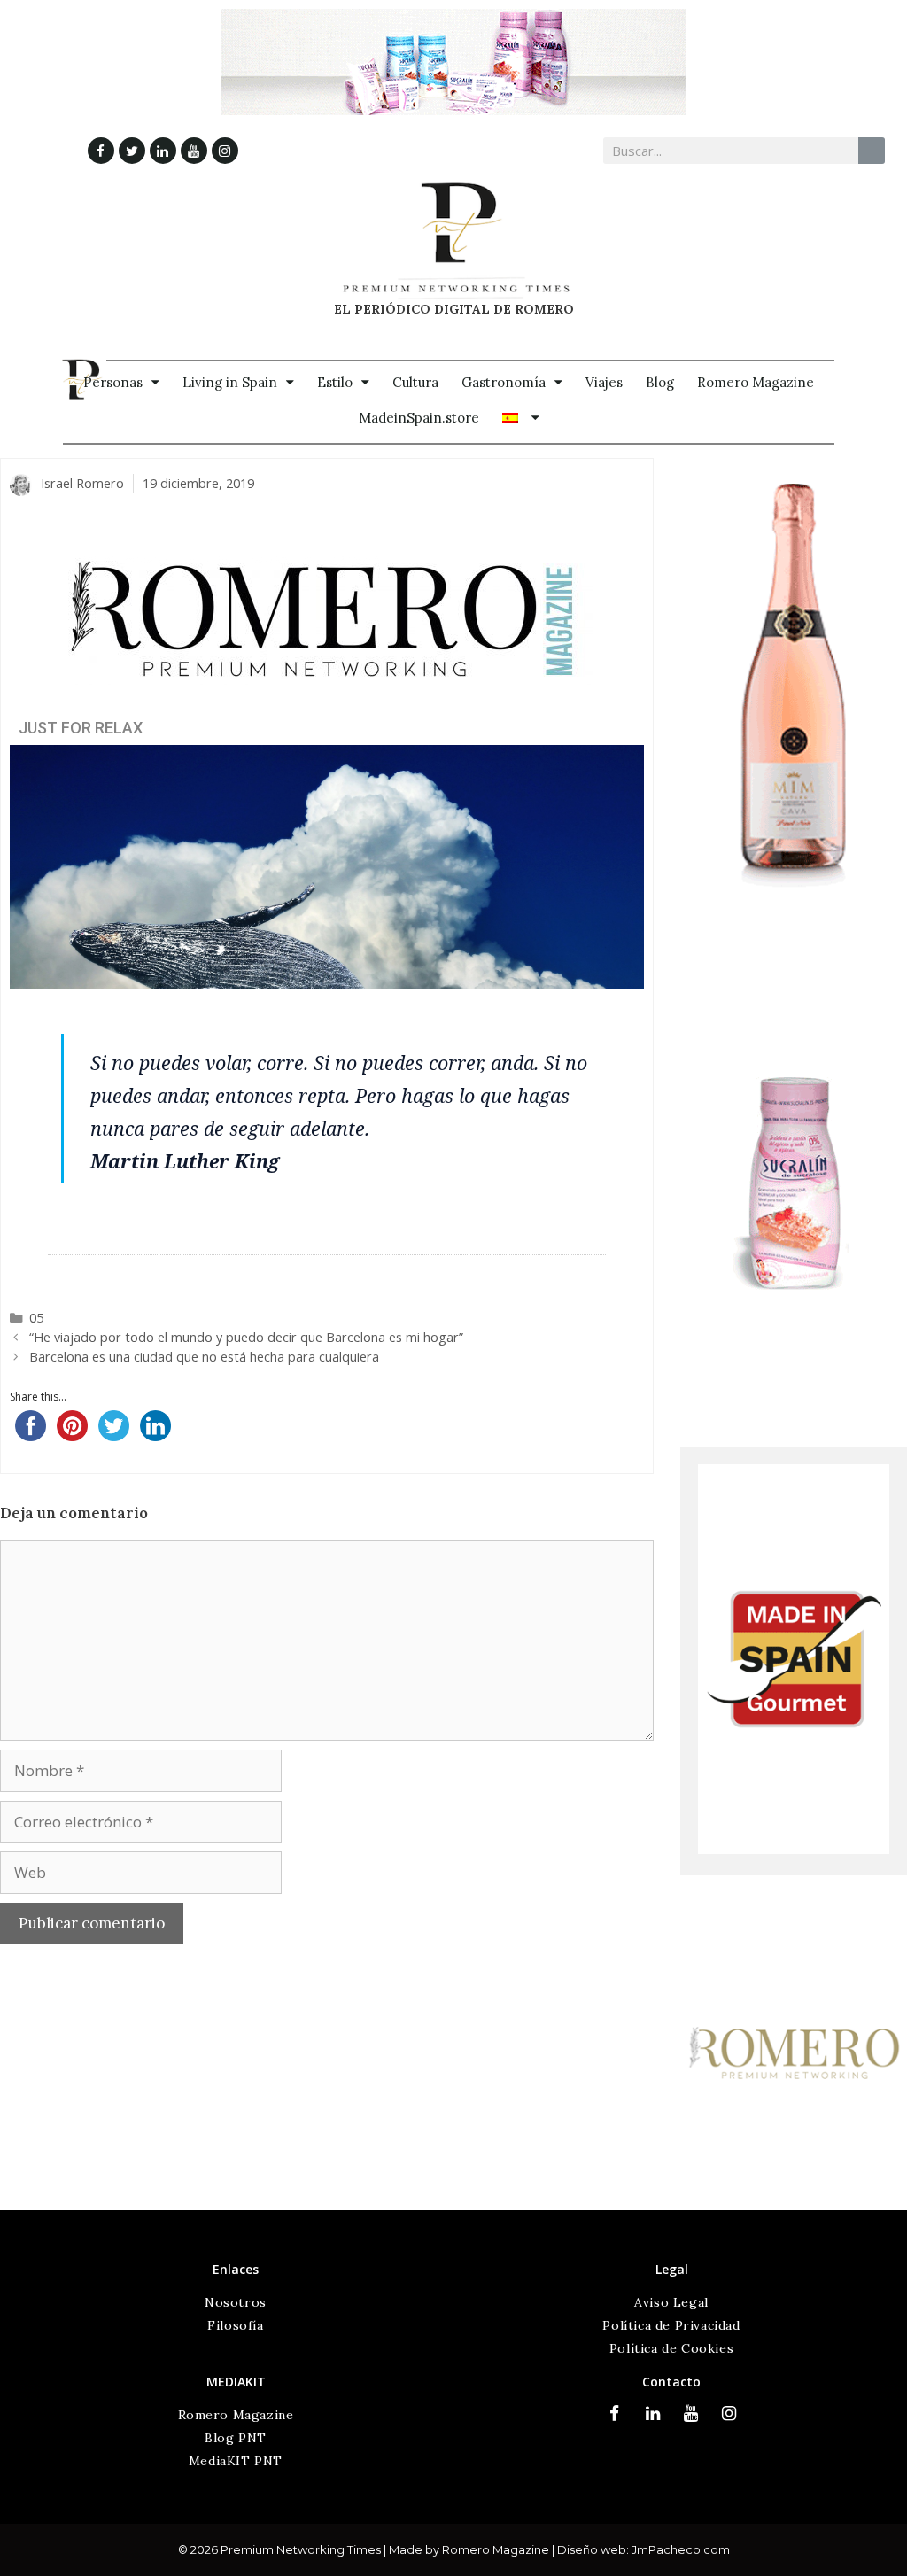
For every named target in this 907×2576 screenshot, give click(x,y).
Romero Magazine (756, 382)
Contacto (671, 2382)
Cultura (415, 382)
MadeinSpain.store (419, 418)
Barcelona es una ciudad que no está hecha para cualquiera (204, 1357)
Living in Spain (230, 382)
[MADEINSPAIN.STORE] (794, 1849)
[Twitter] (132, 151)
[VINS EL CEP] (794, 914)
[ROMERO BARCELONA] (794, 2198)
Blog (660, 382)
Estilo (335, 382)
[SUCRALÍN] (794, 1409)
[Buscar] (872, 151)
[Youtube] (194, 151)
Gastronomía (504, 382)
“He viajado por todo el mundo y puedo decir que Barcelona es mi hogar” (246, 1337)
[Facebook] (101, 151)
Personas (113, 382)
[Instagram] (225, 151)
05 (36, 1318)
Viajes (604, 382)
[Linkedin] (163, 151)
